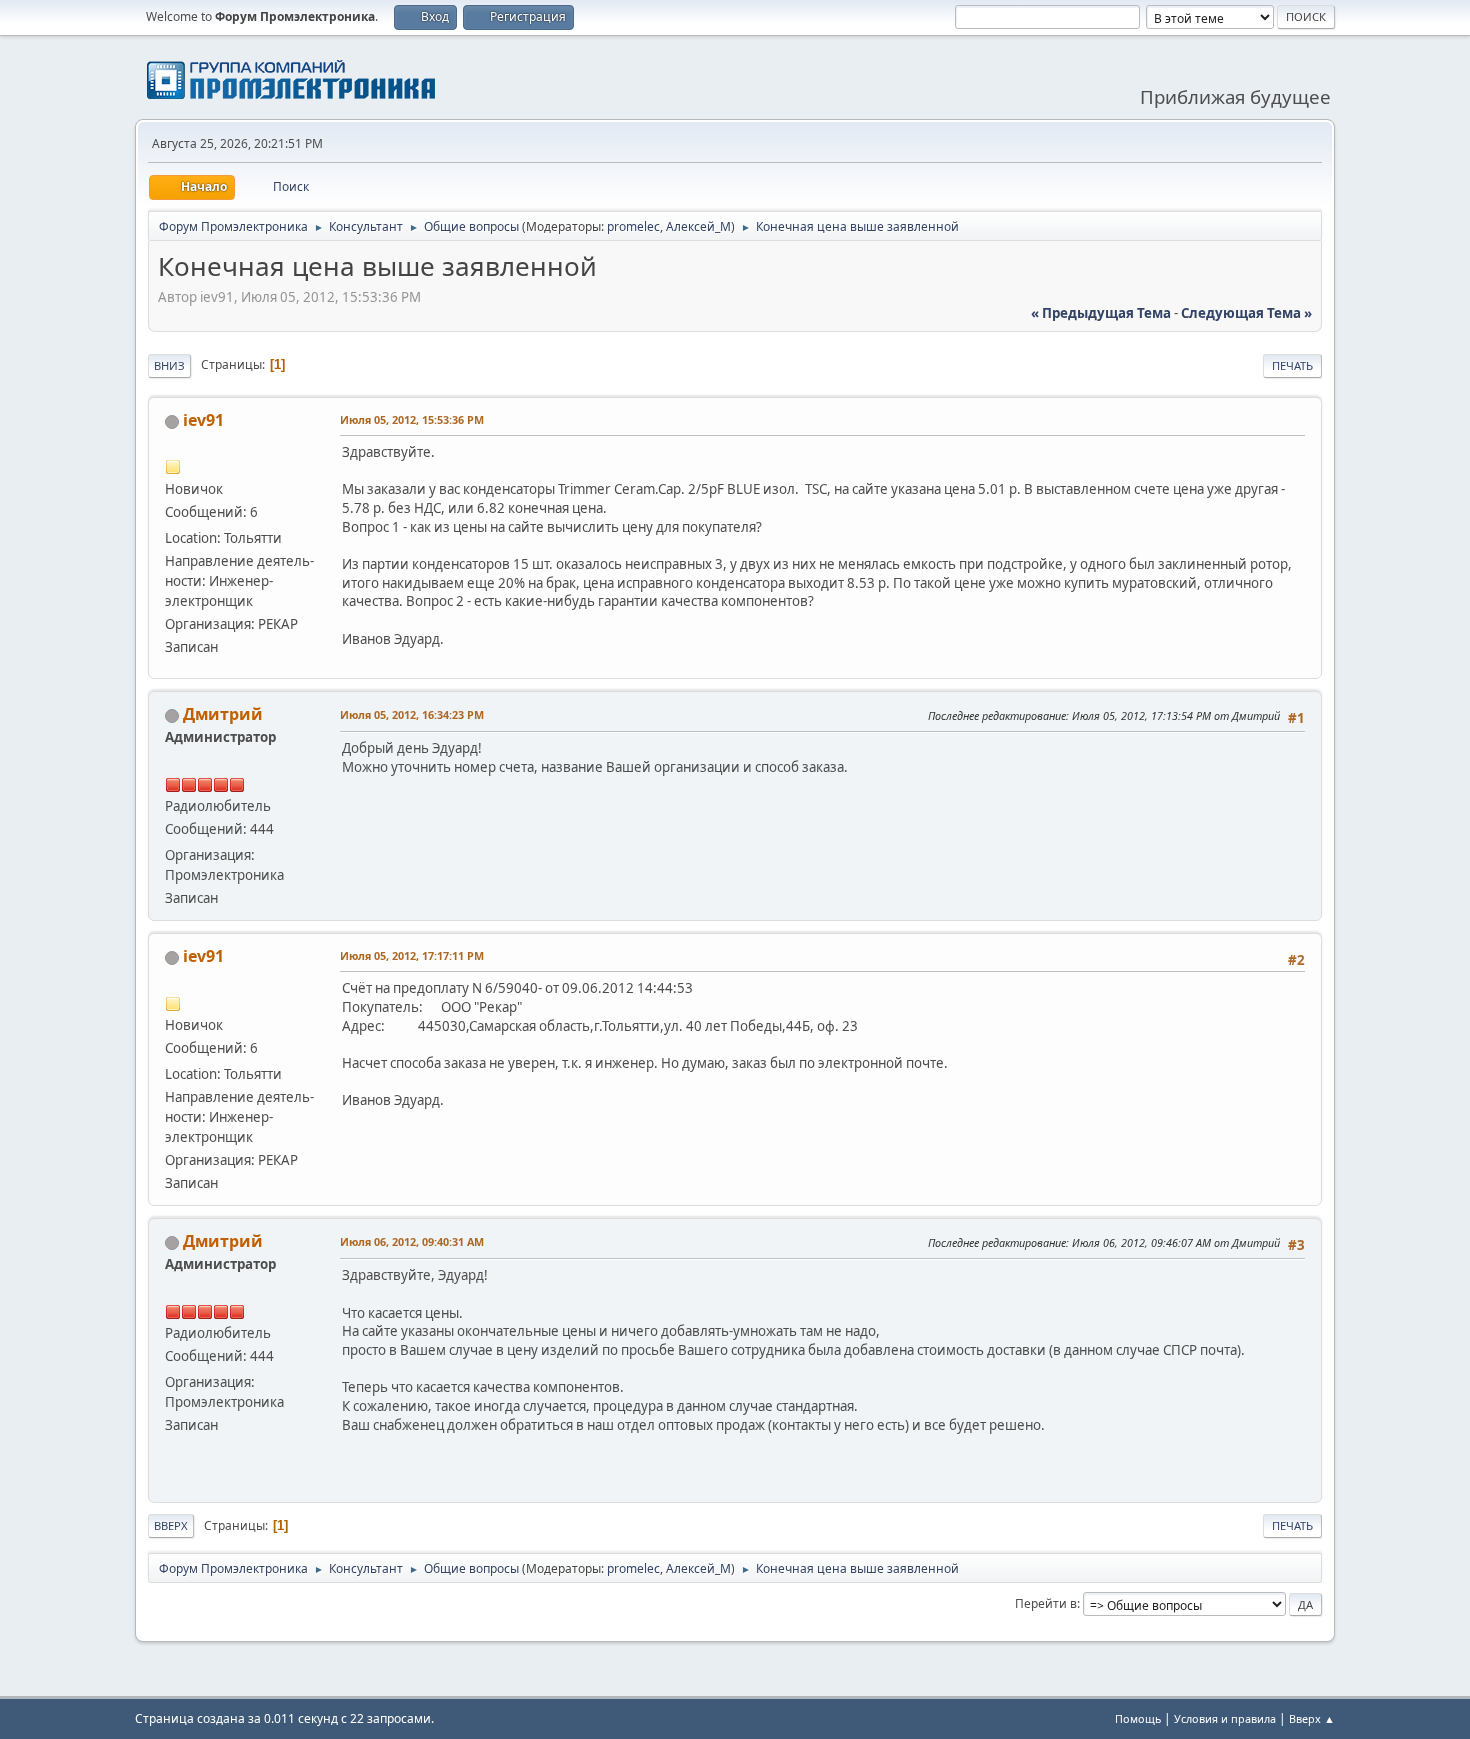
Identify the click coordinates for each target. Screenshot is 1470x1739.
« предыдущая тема (1101, 313)
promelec (633, 226)
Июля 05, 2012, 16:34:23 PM (412, 714)
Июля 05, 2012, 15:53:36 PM (412, 419)
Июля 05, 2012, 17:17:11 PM (412, 955)
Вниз (169, 365)
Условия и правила (1225, 1718)
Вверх (171, 1525)
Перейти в (1046, 1603)
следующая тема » (1246, 313)
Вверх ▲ (1312, 1718)
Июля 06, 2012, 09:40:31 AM (412, 1241)
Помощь (1138, 1718)
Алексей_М (698, 226)
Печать (1292, 365)
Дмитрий (223, 714)
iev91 (203, 420)
